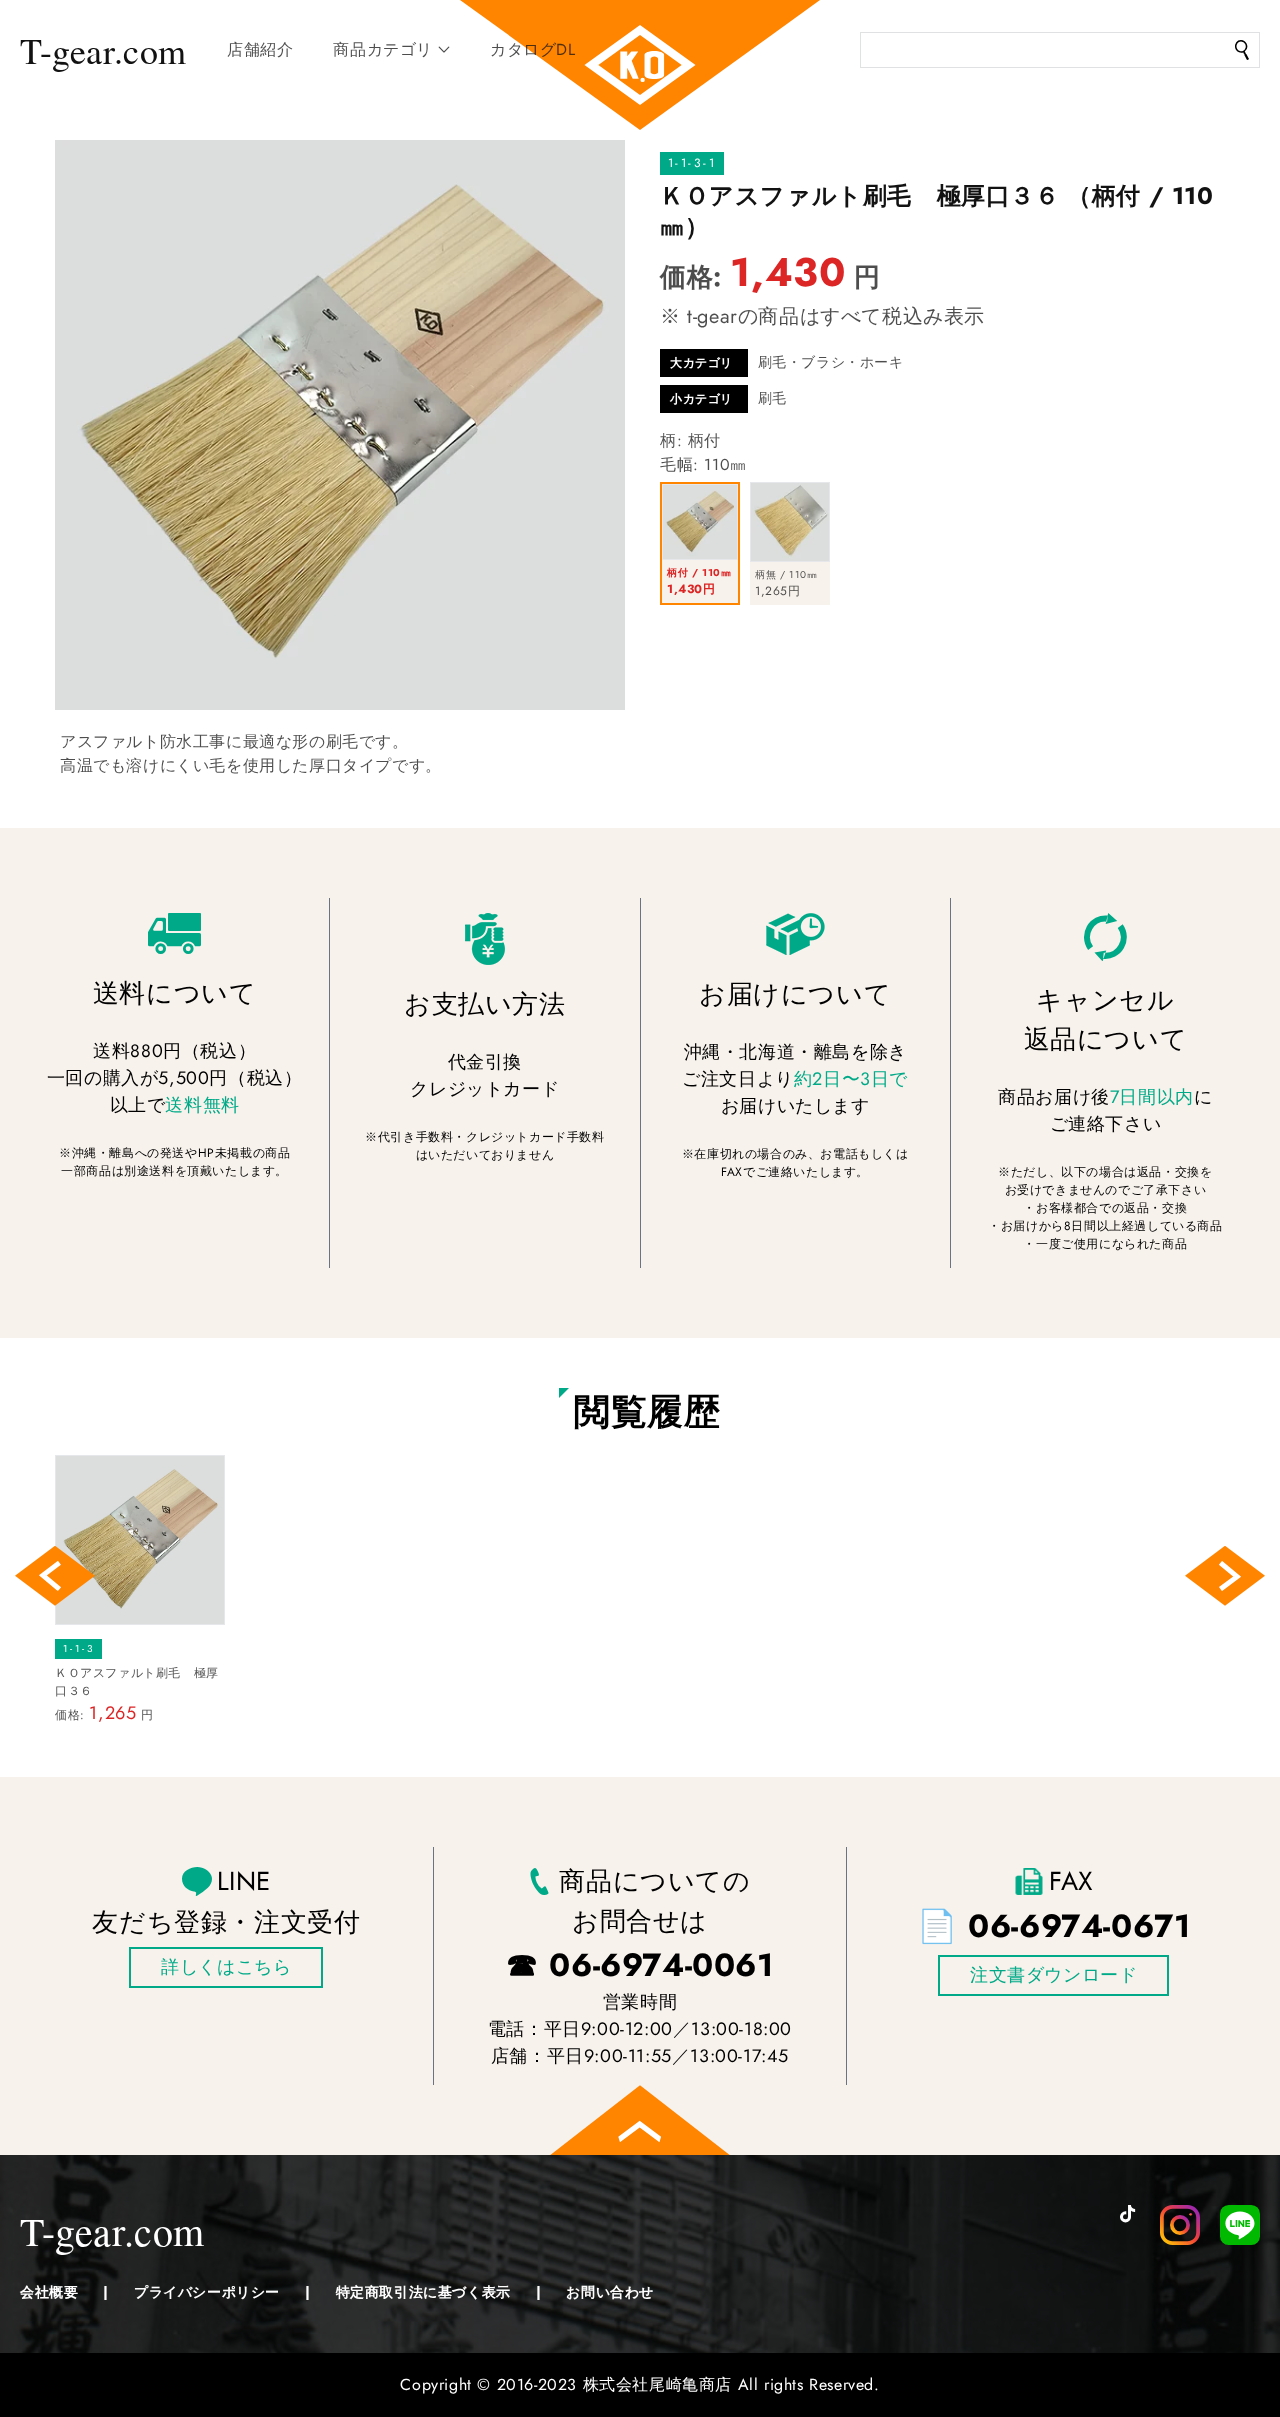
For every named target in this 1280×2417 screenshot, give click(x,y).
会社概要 (49, 2292)
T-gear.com (103, 50)
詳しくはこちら (226, 1967)
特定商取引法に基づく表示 (423, 2292)
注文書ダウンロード (1053, 1975)
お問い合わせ (610, 2292)
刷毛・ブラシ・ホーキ (831, 362)
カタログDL (533, 49)
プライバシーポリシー (207, 2292)
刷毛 (772, 398)
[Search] (1242, 50)
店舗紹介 (260, 49)
